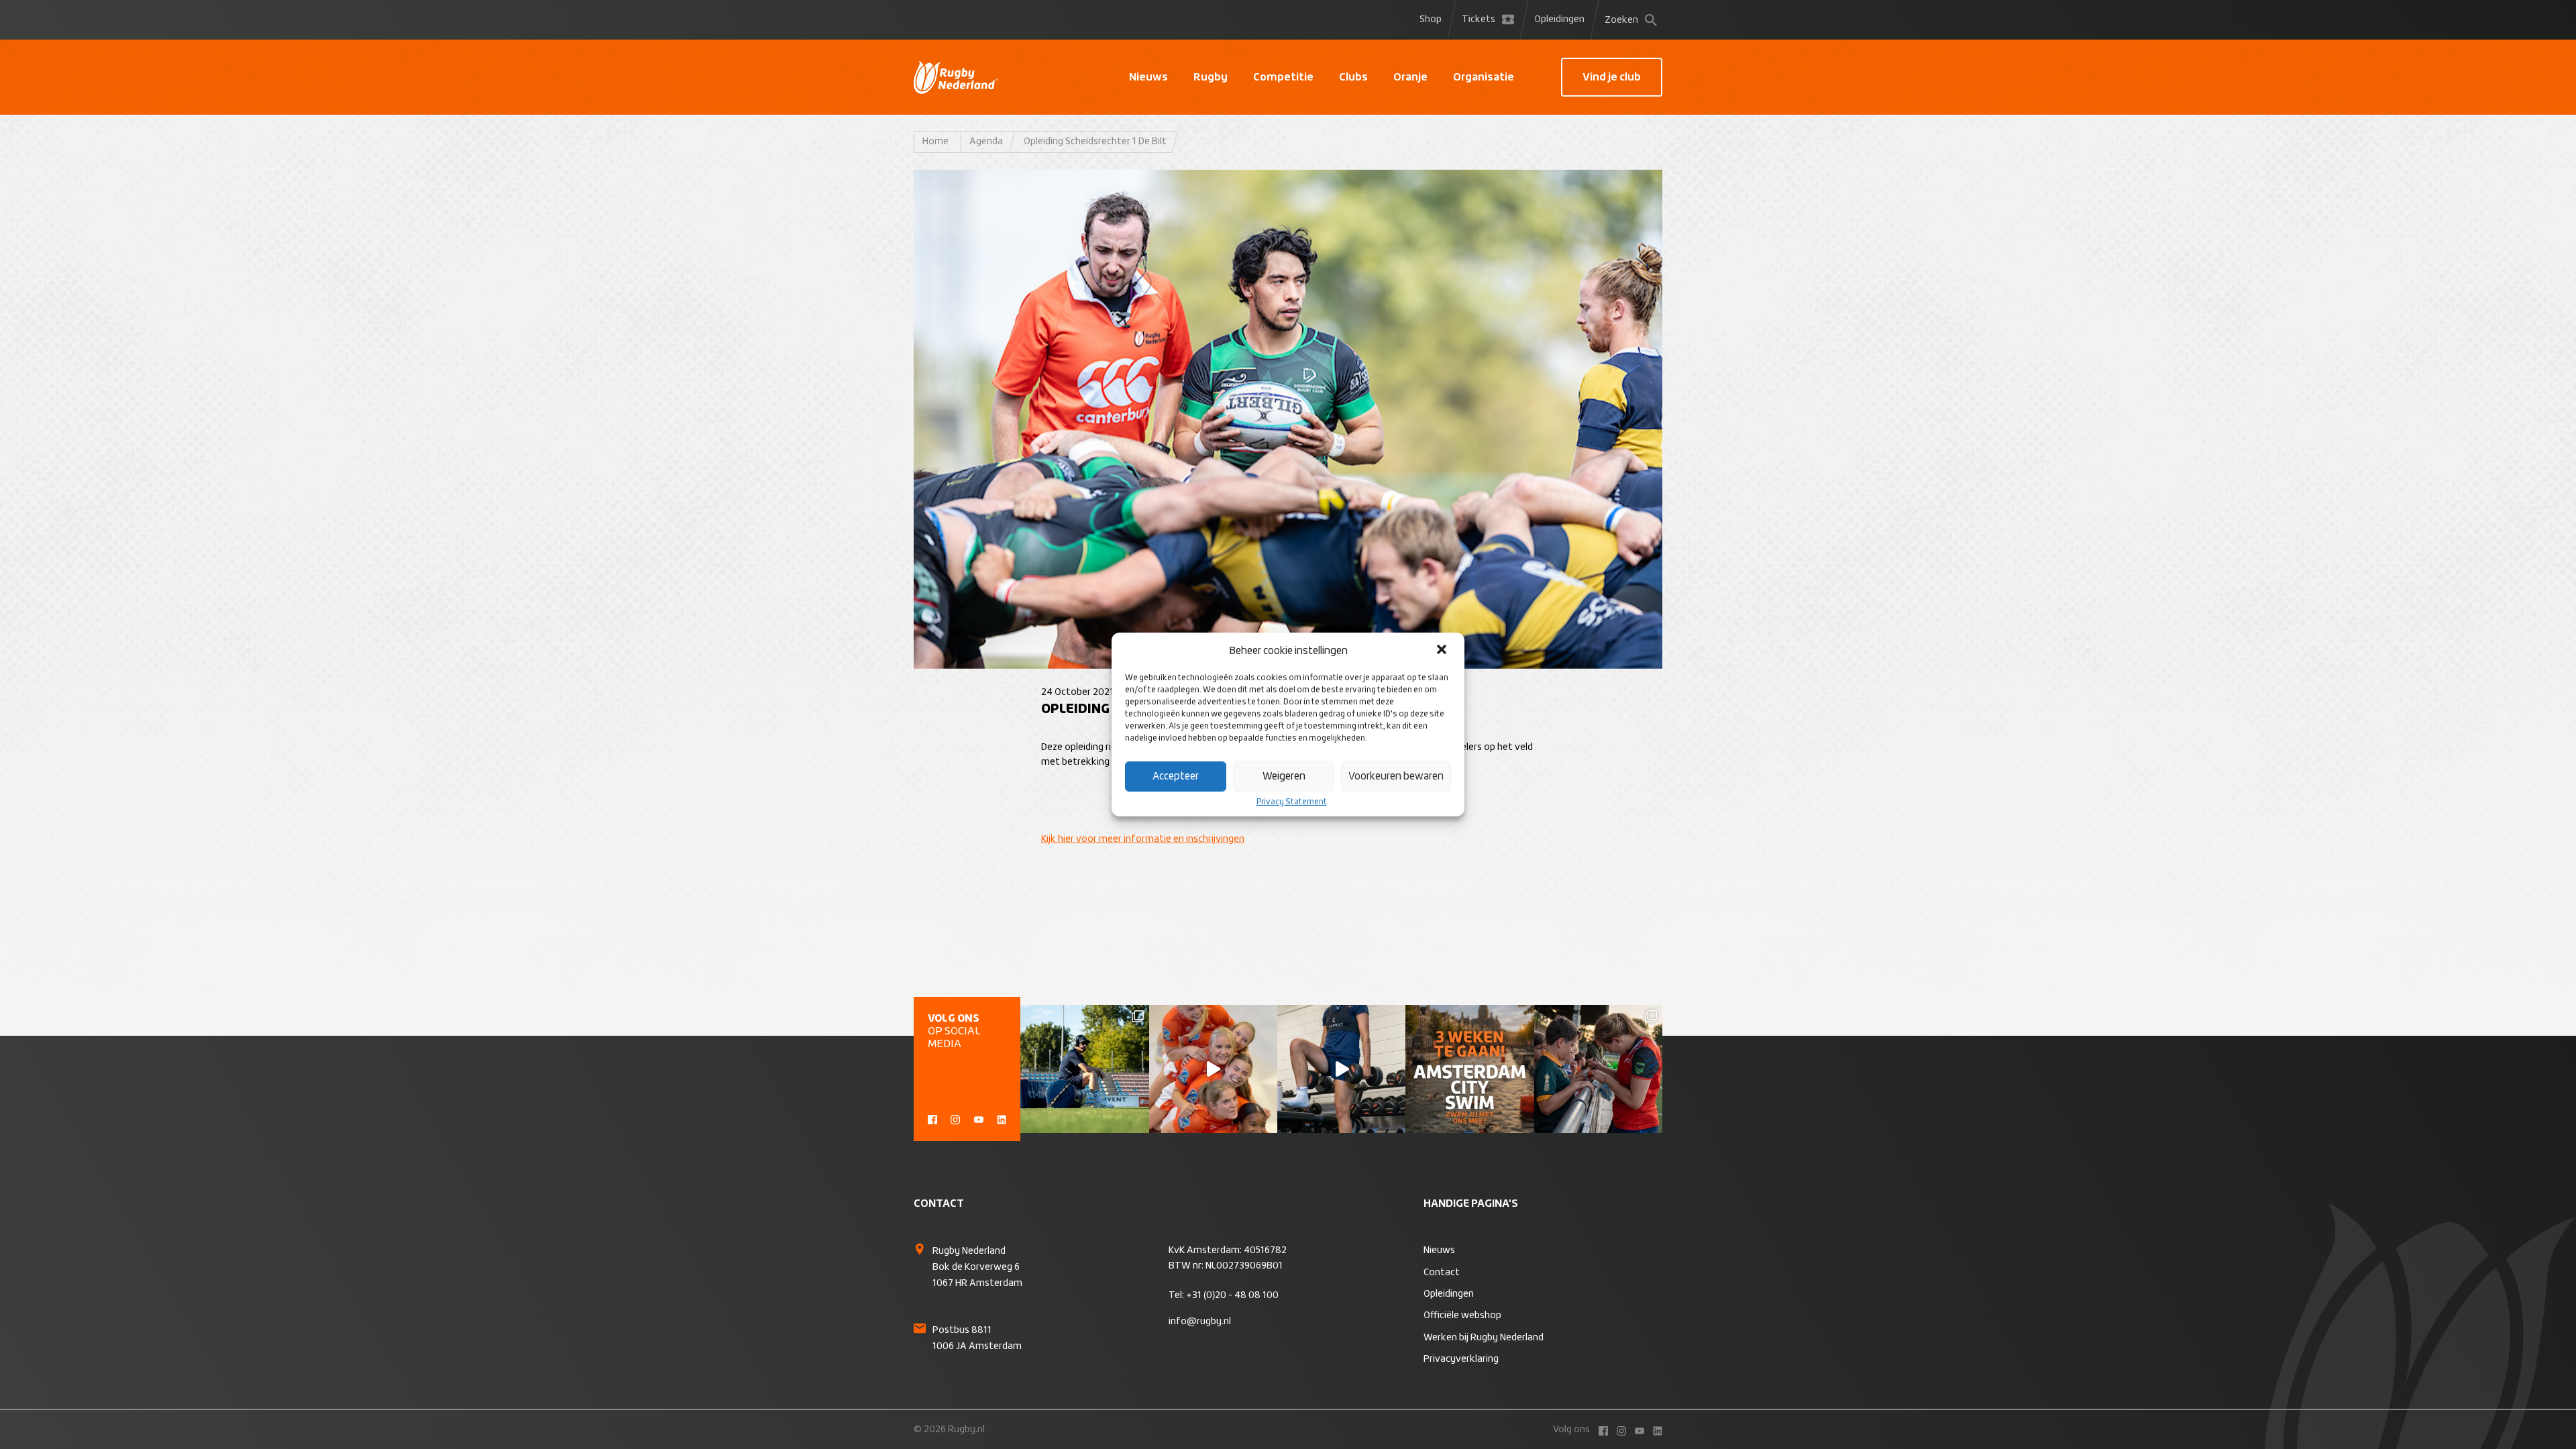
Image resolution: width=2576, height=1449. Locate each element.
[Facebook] (932, 1118)
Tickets (1479, 19)
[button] (1443, 651)
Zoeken (1621, 20)
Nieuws (1148, 77)
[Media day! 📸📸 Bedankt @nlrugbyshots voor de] (1213, 1069)
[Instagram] (955, 1118)
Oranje (1410, 77)
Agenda (986, 142)
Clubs (1353, 77)
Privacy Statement (1292, 802)
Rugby (1211, 77)
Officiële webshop (1462, 1316)
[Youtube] (979, 1118)
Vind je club (1612, 77)
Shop (1431, 19)
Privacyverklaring (1461, 1359)
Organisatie (1484, 77)
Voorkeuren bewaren (1396, 776)
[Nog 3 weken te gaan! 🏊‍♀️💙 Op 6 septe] (1469, 1069)
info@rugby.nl (1200, 1322)
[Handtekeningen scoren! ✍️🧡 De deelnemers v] (1598, 1069)
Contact (1442, 1273)
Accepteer (1176, 776)
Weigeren (1284, 776)
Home (935, 142)
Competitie (1283, 77)
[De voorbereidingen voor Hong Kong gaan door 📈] (1341, 1069)
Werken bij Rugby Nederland (1484, 1338)
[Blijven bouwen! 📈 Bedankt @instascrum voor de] (1084, 1069)
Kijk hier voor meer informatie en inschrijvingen (1143, 839)
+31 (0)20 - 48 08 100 (1232, 1295)
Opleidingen (1559, 19)
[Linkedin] (1002, 1118)
